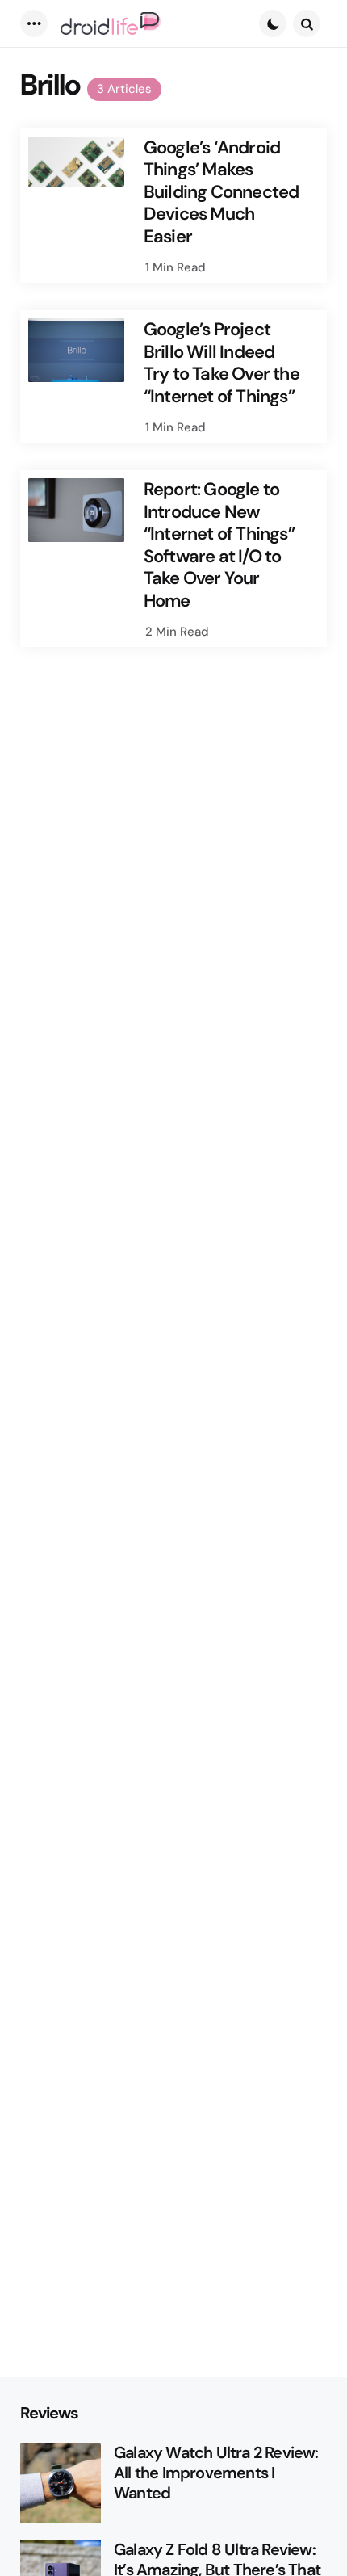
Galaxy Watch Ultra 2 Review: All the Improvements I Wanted (216, 2473)
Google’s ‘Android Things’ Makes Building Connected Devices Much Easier (222, 192)
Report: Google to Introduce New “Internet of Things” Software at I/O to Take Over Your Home (219, 545)
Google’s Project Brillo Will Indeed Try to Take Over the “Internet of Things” (222, 363)
